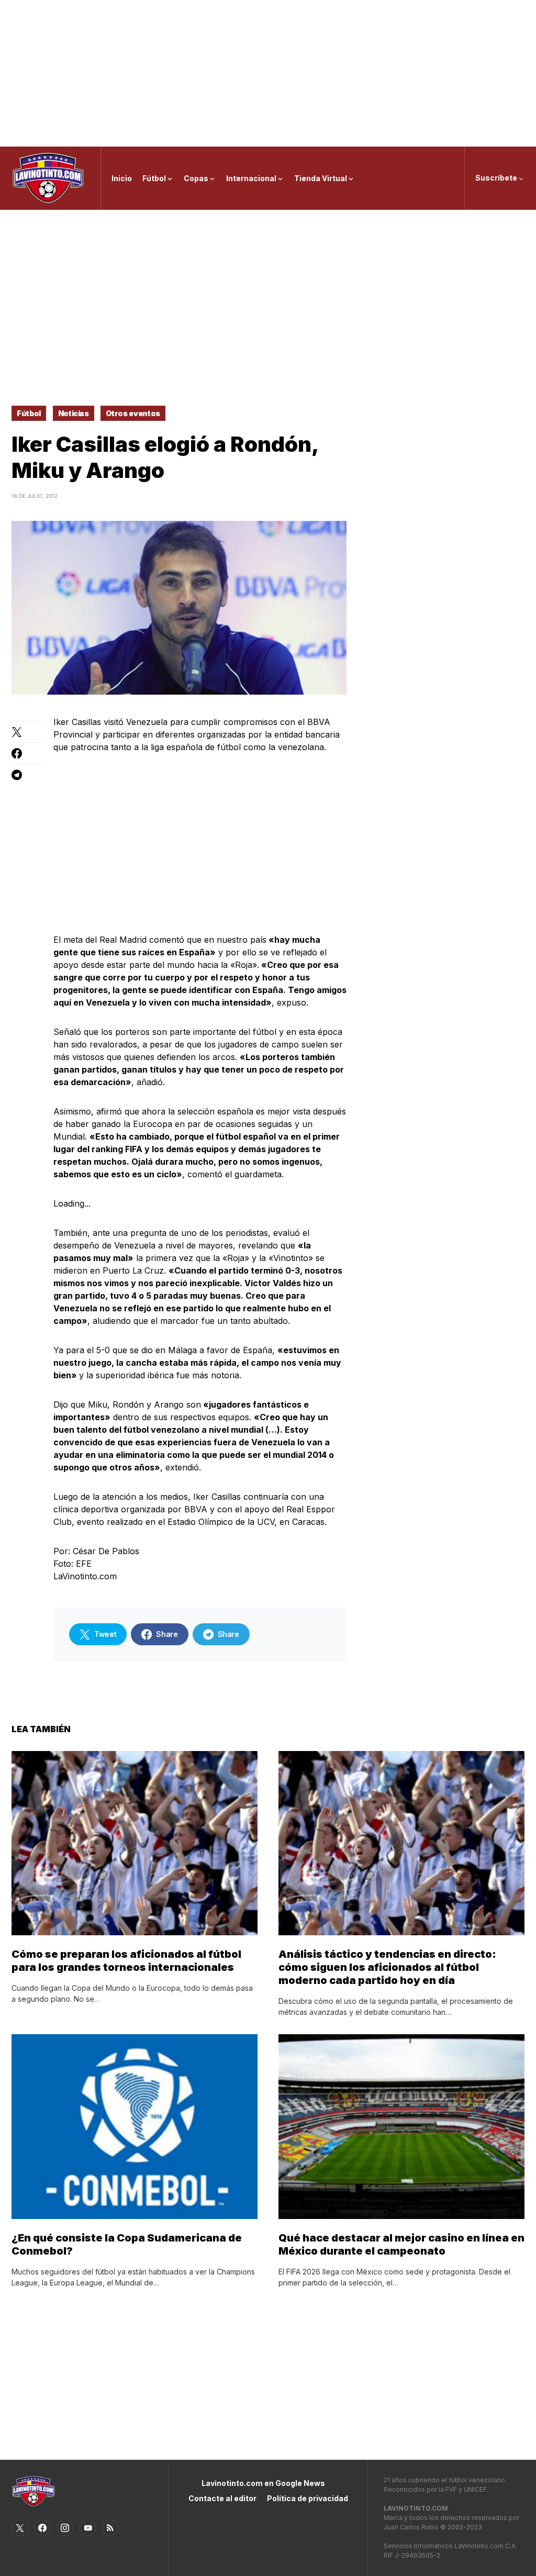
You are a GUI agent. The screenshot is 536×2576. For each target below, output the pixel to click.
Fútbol (29, 413)
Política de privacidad (308, 2498)
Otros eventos (133, 413)
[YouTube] (88, 2528)
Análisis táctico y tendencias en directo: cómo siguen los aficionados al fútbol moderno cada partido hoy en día (387, 1967)
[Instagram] (65, 2528)
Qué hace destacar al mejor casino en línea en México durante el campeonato (401, 2244)
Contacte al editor (222, 2498)
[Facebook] (42, 2528)
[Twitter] (20, 2528)
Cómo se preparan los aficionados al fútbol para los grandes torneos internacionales (126, 1961)
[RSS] (110, 2528)
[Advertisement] (268, 73)
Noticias (74, 413)
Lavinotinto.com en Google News (263, 2483)
